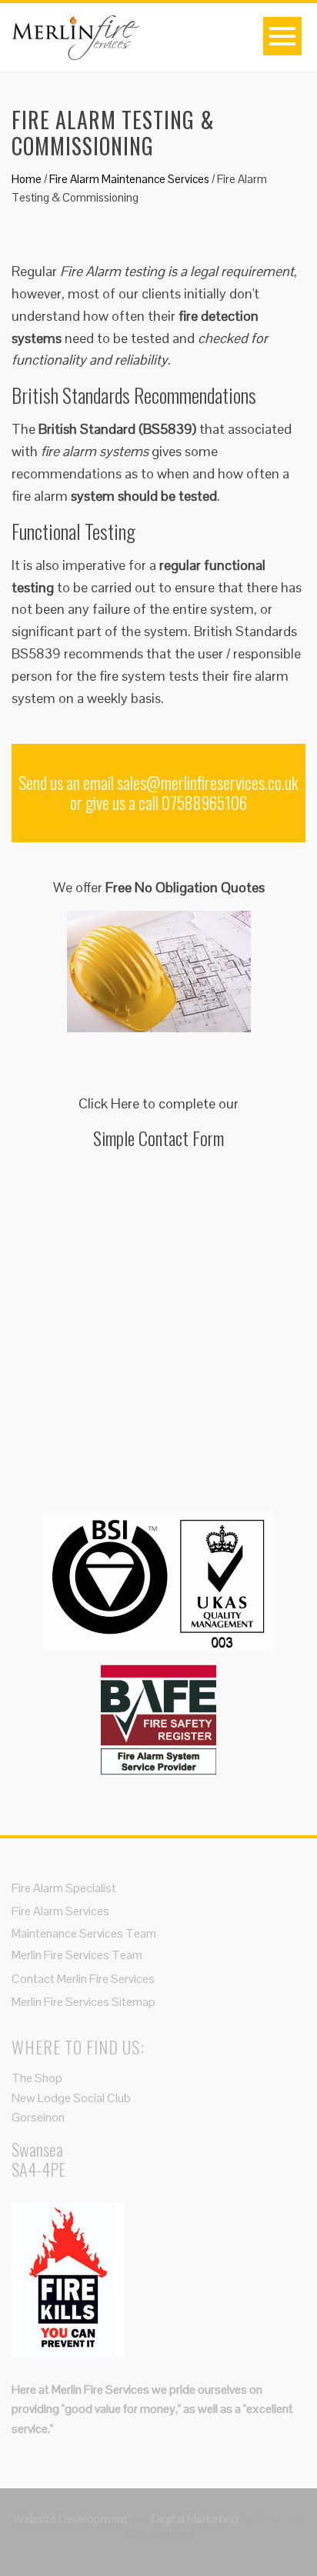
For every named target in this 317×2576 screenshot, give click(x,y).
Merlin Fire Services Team (77, 1955)
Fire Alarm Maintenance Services (129, 179)
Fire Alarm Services (60, 1911)
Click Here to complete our (158, 1103)
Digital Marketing (196, 2519)
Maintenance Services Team (84, 1933)
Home (27, 179)
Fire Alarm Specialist (64, 1888)
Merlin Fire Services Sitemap (83, 2002)
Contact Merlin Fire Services (83, 1979)
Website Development (70, 2519)
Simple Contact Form (158, 1138)
